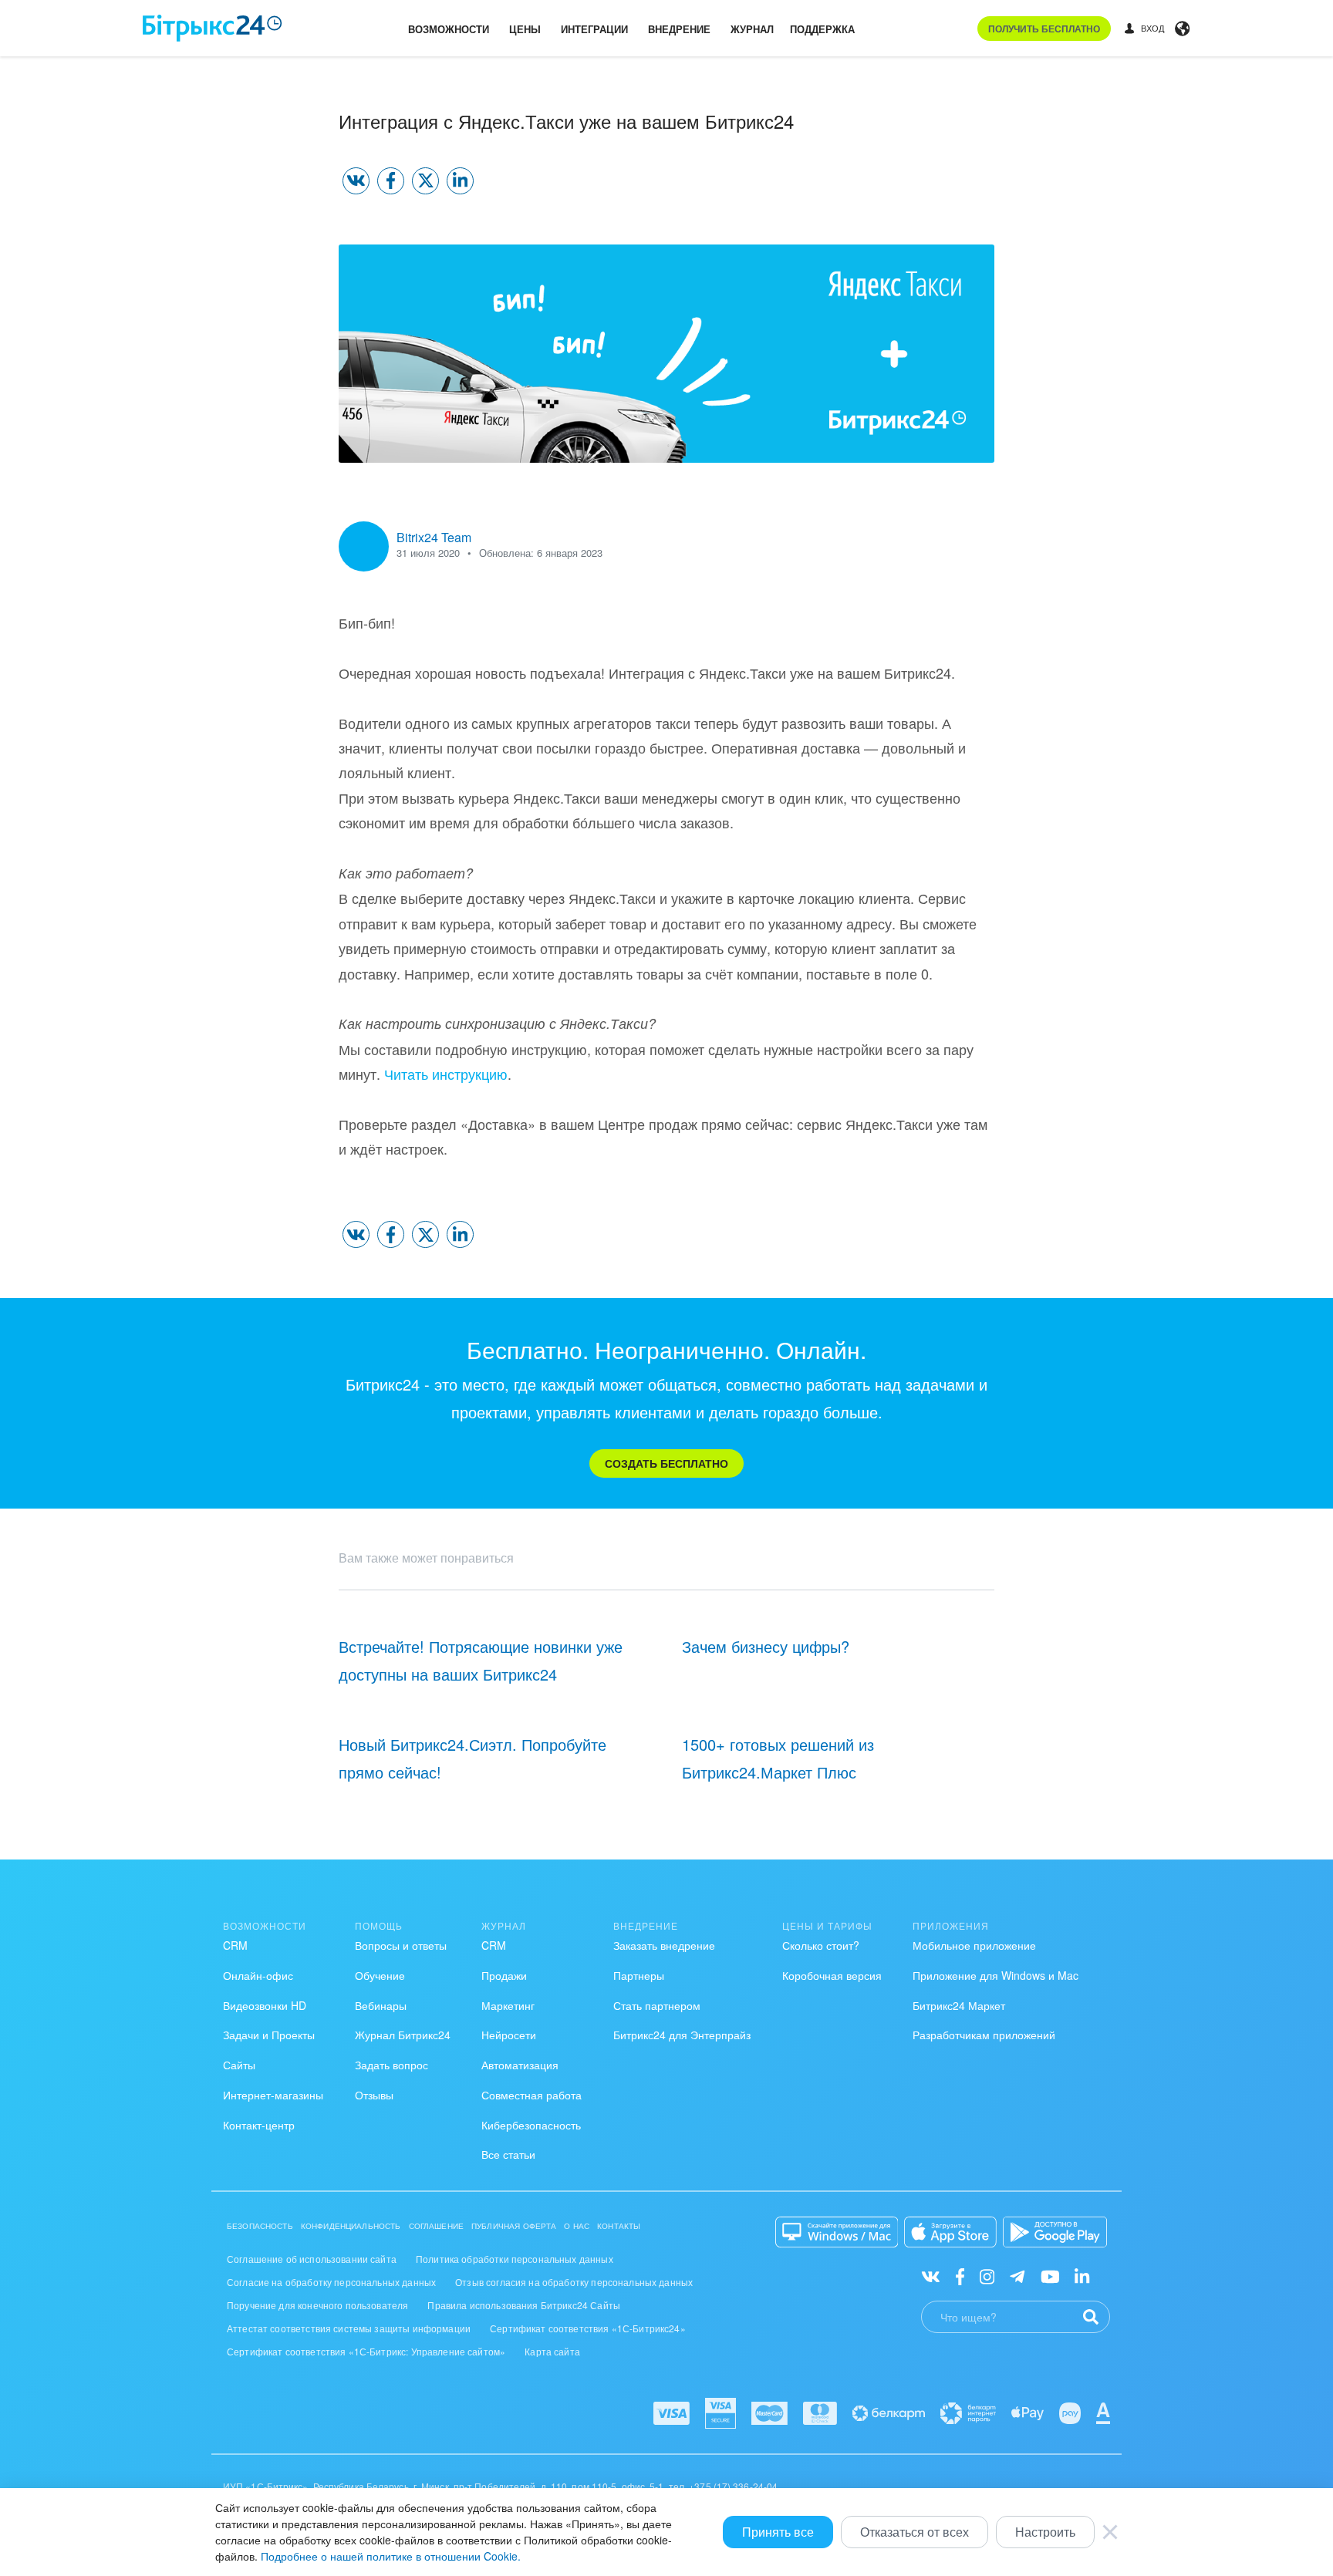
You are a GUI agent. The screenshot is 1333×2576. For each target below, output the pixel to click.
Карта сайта (552, 2351)
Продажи (504, 1975)
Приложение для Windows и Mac (996, 1975)
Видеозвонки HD (265, 2005)
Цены (525, 29)
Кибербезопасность (531, 2125)
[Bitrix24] (213, 28)
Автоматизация (520, 2065)
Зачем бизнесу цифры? (766, 1646)
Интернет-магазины (273, 2095)
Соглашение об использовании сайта (312, 2259)
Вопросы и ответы (401, 1945)
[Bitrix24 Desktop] (837, 2232)
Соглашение (437, 2226)
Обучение (380, 1975)
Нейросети (509, 2035)
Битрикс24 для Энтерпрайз (682, 2035)
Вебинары (381, 2005)
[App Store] (950, 2232)
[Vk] (931, 2275)
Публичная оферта (514, 2226)
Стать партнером (657, 2005)
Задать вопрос (391, 2065)
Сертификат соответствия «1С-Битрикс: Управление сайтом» (366, 2351)
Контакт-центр (259, 2125)
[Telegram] (1017, 2275)
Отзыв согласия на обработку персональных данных (574, 2282)
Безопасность (260, 2226)
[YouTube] (1050, 2275)
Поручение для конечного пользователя (317, 2305)
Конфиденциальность (351, 2226)
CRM (235, 1945)
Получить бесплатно (1044, 29)
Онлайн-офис (258, 1975)
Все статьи (508, 2154)
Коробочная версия (832, 1975)
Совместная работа (532, 2095)
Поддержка (822, 29)
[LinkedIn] (1082, 2275)
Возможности (449, 29)
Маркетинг (508, 2005)
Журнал (752, 29)
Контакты (619, 2226)
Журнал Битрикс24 (403, 2035)
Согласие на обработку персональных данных (331, 2282)
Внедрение (679, 29)
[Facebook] (960, 2275)
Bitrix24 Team (434, 537)
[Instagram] (987, 2275)
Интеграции (594, 29)
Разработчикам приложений (984, 2035)
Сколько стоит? (821, 1945)
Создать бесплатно (666, 1463)
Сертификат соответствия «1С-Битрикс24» (588, 2328)
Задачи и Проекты (269, 2035)
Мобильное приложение (974, 1945)
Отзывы (374, 2095)
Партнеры (639, 1975)
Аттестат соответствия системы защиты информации (349, 2328)
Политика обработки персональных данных (515, 2259)
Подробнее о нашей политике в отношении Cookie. (391, 2556)
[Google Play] (1055, 2232)
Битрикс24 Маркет (959, 2005)
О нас (577, 2226)
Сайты (239, 2065)
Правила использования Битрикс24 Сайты (524, 2305)
